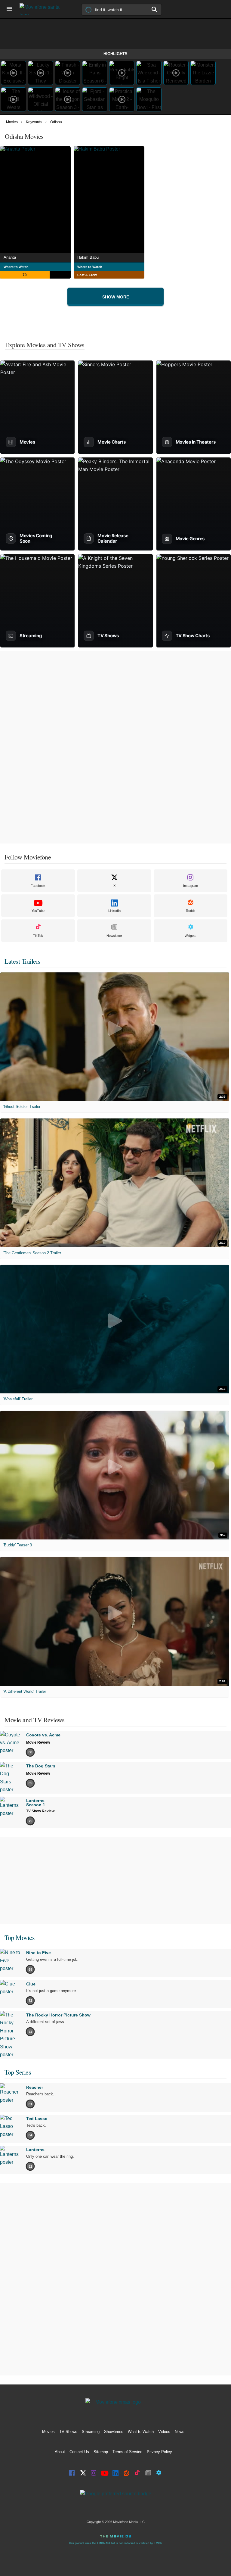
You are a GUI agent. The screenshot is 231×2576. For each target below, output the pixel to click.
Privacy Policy (159, 2452)
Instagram (191, 886)
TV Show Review (40, 1811)
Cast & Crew (87, 275)
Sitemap (101, 2452)
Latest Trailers (23, 961)
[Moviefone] (42, 9)
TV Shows (68, 2432)
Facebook (38, 886)
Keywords (34, 122)
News (180, 2432)
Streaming (91, 2432)
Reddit (191, 911)
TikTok (38, 936)
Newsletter (114, 936)
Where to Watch (16, 267)
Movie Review (38, 1742)
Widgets (191, 936)
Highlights (115, 54)
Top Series (18, 2072)
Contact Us (79, 2452)
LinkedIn (114, 911)
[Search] (155, 9)
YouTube (38, 911)
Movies (12, 122)
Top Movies (20, 1937)
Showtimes (114, 2432)
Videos (164, 2432)
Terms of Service (127, 2452)
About (60, 2452)
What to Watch (141, 2432)
